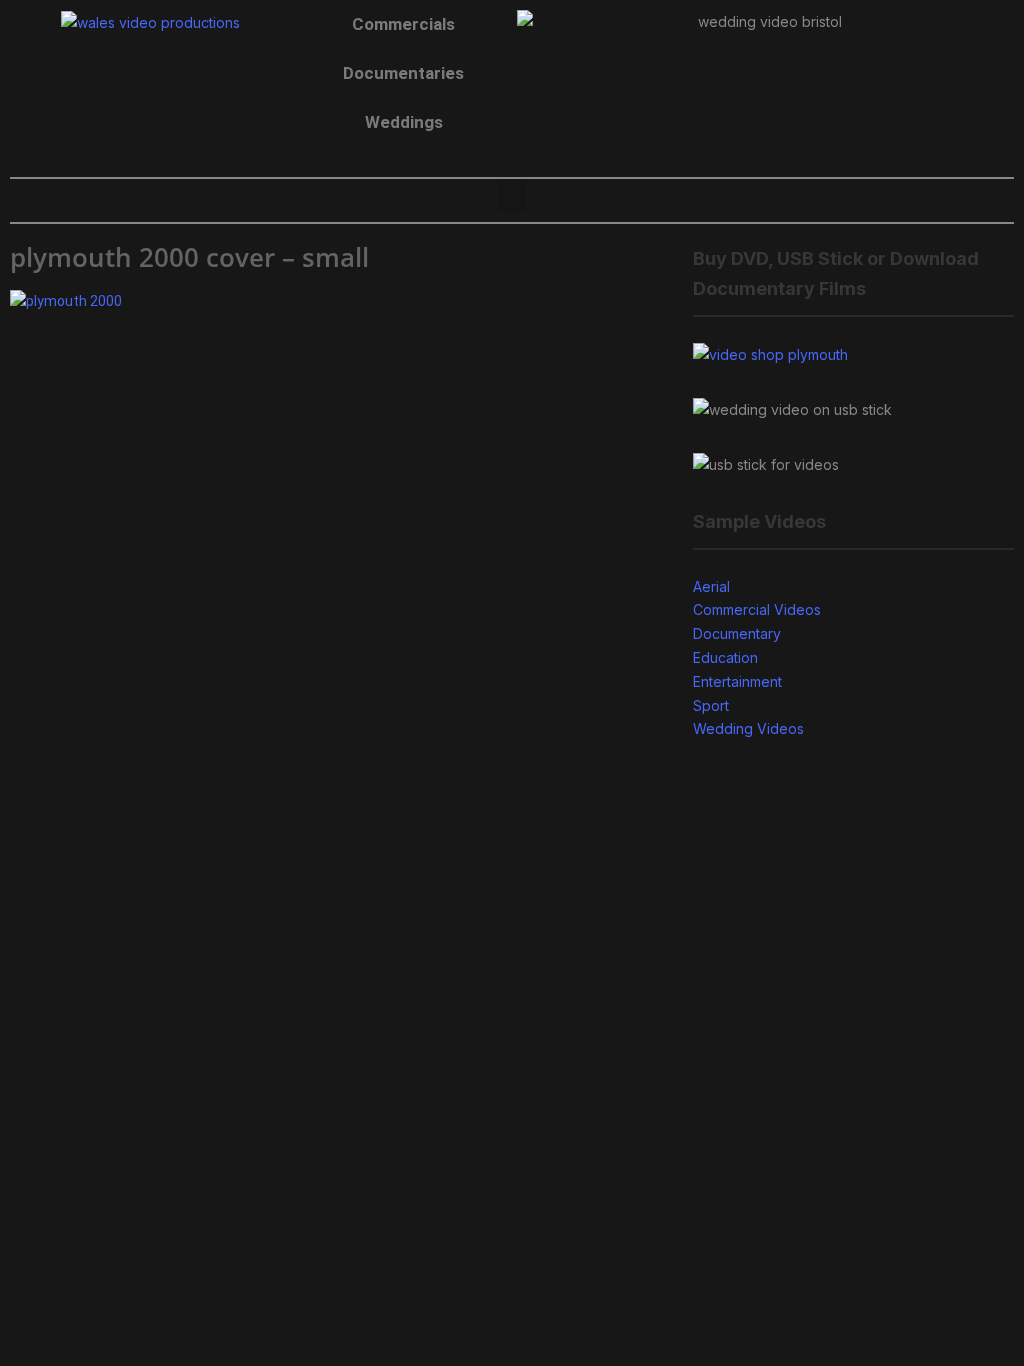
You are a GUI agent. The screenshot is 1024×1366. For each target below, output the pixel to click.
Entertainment (737, 681)
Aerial (711, 586)
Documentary (737, 633)
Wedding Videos (748, 728)
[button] (512, 195)
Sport (711, 705)
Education (725, 657)
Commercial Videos (757, 609)
